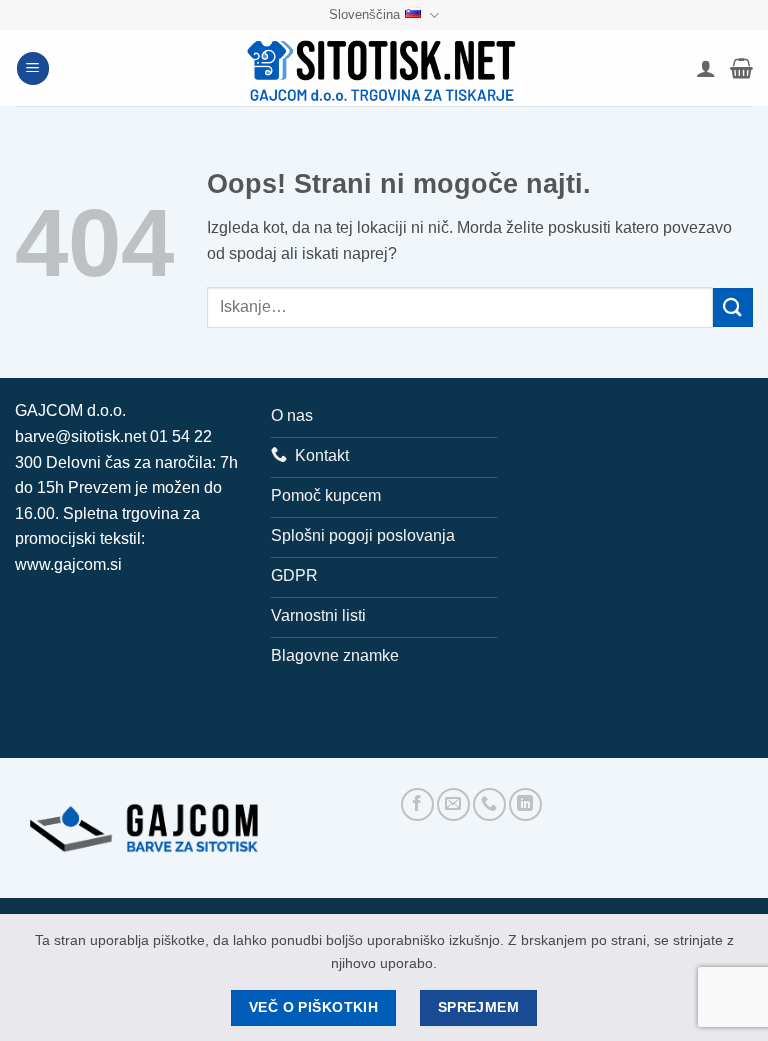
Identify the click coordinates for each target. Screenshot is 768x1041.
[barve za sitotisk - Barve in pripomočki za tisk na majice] (384, 68)
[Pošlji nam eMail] (453, 804)
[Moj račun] (706, 68)
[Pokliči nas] (489, 804)
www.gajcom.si (68, 564)
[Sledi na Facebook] (417, 804)
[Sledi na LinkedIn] (525, 804)
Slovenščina (364, 14)
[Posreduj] (733, 307)
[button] (33, 68)
